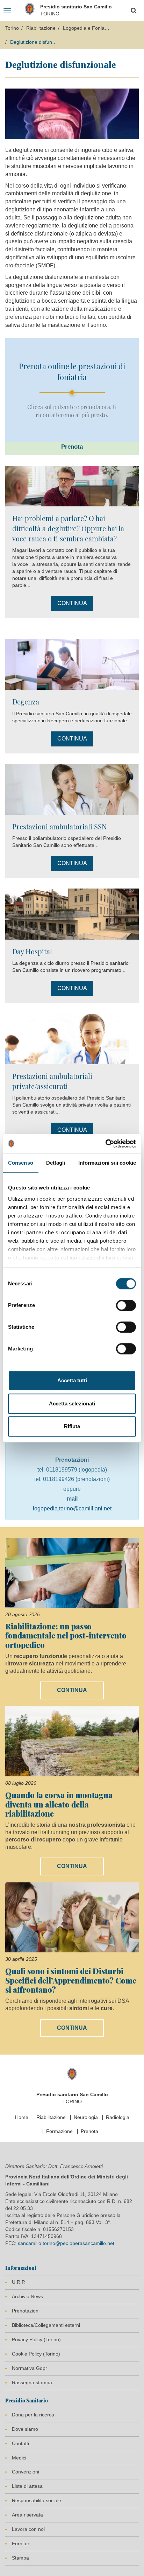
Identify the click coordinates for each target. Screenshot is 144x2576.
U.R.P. (19, 2282)
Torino (12, 28)
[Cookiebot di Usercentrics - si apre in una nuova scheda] (105, 1144)
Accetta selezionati (72, 1403)
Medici (19, 2458)
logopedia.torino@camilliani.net (72, 1508)
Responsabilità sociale (37, 2500)
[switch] (126, 1305)
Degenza (26, 701)
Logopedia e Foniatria (87, 28)
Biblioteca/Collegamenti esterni (46, 2325)
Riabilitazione (41, 28)
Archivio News (27, 2296)
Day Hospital (32, 951)
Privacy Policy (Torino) (36, 2339)
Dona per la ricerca (33, 2415)
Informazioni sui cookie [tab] (107, 1163)
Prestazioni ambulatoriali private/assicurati (52, 1081)
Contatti (20, 2443)
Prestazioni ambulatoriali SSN (59, 826)
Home (22, 2117)
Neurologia (86, 2117)
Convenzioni (26, 2472)
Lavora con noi (28, 2529)
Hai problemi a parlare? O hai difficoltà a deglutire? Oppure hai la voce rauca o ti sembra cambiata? (68, 528)
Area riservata (27, 2515)
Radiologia (118, 2117)
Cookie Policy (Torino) (36, 2354)
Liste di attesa (27, 2486)
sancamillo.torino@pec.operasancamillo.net (66, 2243)
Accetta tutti (72, 1380)
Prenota (89, 2131)
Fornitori (21, 2543)
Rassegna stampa (32, 2382)
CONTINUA (72, 603)
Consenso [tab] (21, 1163)
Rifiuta (72, 1426)
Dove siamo (25, 2429)
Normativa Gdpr (30, 2368)
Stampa (20, 2558)
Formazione (59, 2131)
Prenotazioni (26, 2311)
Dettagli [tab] (56, 1163)
